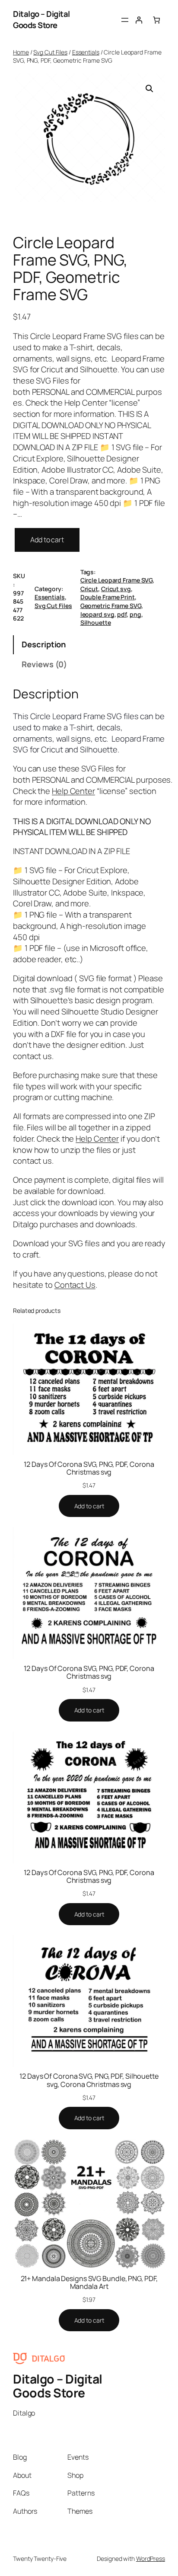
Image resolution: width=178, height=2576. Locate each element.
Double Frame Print (108, 597)
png (135, 614)
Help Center (73, 791)
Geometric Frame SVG (111, 606)
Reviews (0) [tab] (44, 664)
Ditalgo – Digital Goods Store (41, 19)
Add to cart (47, 540)
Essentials (86, 52)
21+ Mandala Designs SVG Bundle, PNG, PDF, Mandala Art (89, 2282)
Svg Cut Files (50, 52)
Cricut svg (116, 589)
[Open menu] (125, 20)
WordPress (151, 2558)
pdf (122, 614)
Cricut (89, 589)
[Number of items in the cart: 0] (156, 19)
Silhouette (96, 622)
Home (21, 52)
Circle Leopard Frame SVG (117, 580)
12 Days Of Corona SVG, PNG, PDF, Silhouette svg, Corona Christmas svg (89, 2080)
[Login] (139, 19)
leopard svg (97, 614)
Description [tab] (44, 644)
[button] (149, 89)
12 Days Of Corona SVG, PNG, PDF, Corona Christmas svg (89, 1468)
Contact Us (75, 1285)
